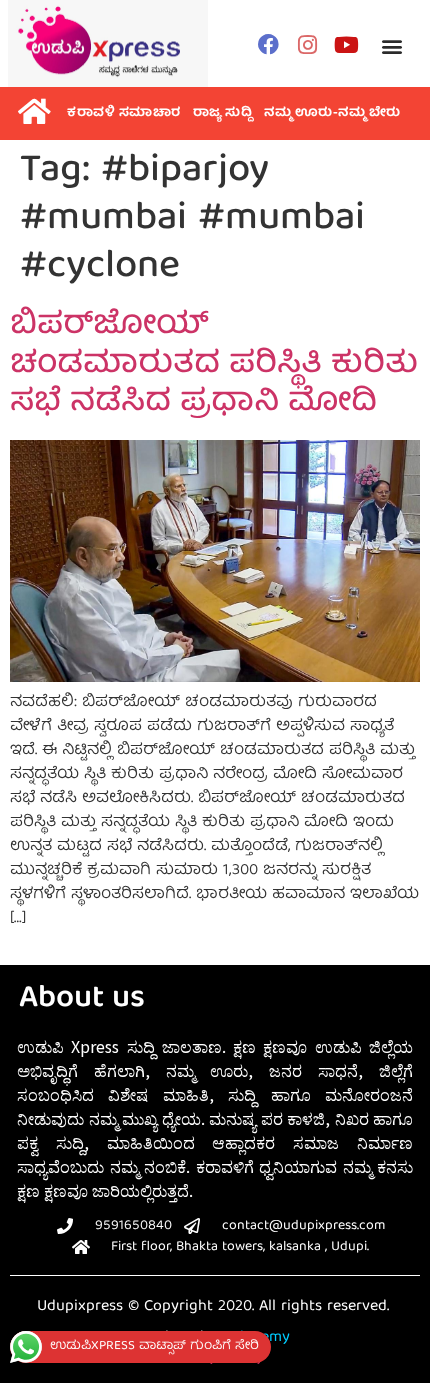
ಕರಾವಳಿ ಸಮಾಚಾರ (124, 113)
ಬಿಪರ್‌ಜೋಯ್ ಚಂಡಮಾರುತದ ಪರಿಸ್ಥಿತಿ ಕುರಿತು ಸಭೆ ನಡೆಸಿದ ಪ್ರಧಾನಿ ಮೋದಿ (214, 365)
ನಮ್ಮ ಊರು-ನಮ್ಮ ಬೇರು (332, 113)
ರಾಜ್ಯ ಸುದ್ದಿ (223, 113)
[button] (391, 46)
